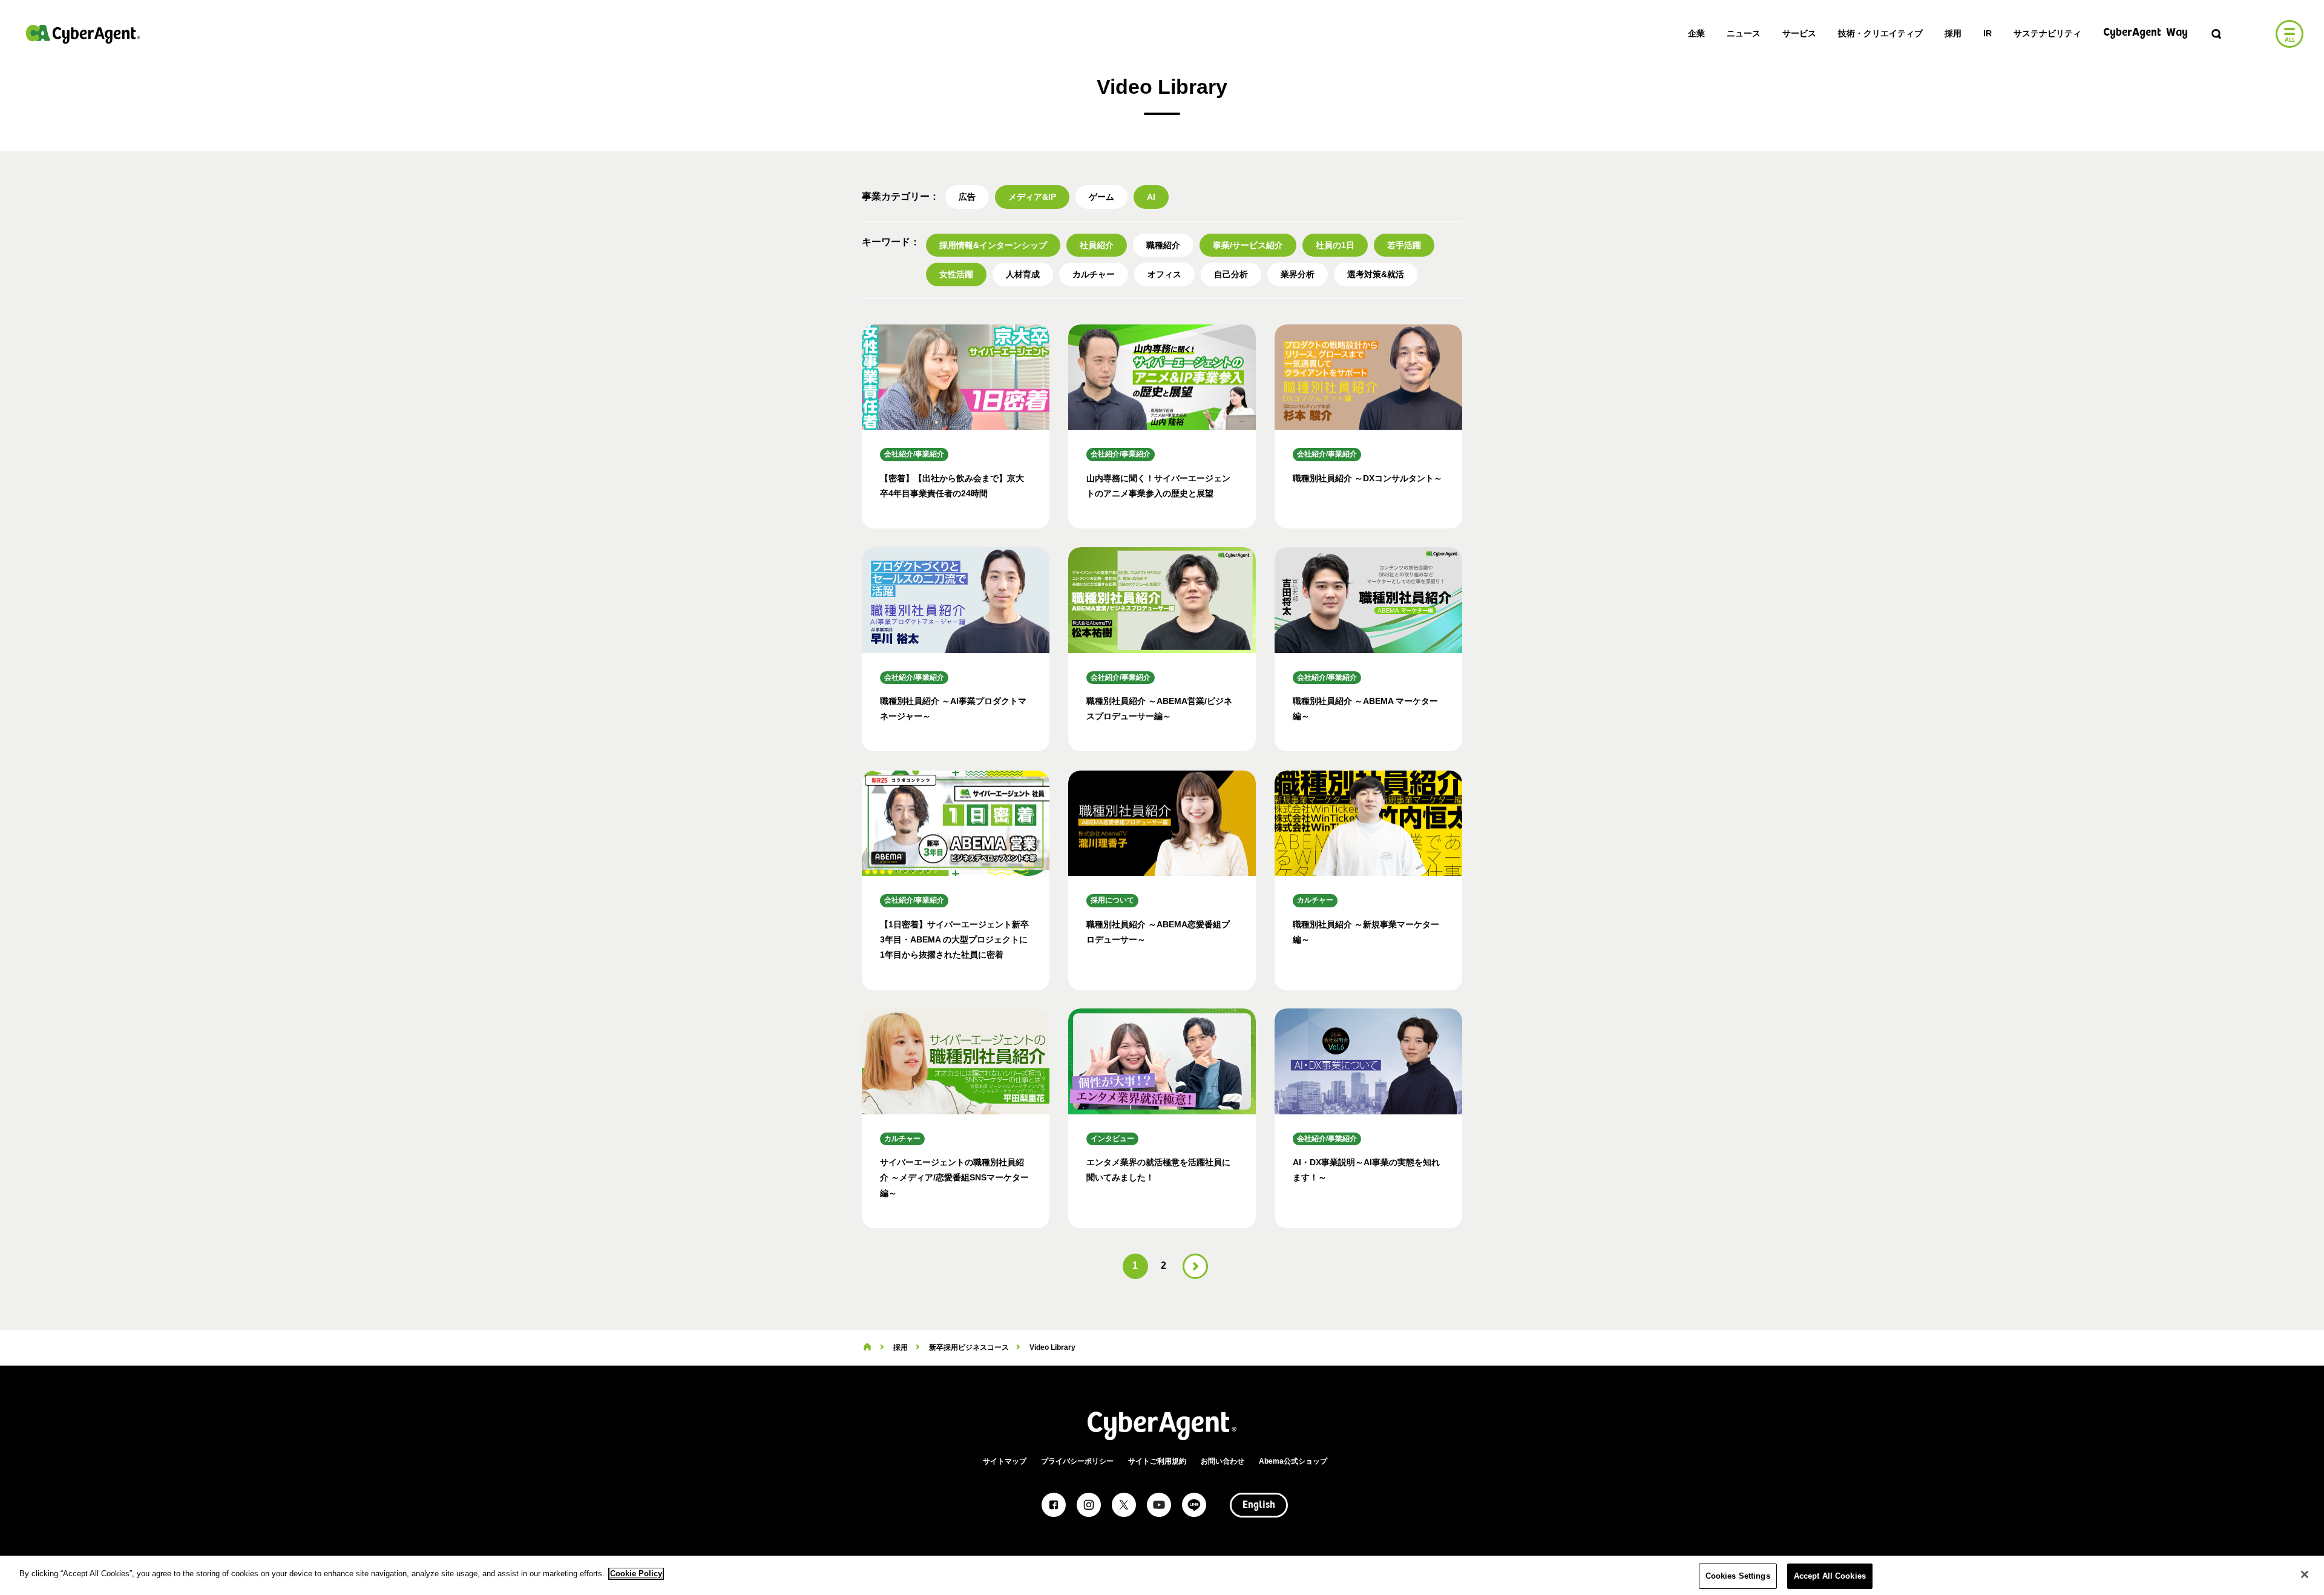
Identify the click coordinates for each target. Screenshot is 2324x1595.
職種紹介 (1163, 245)
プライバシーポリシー (1077, 1461)
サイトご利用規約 (1157, 1461)
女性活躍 (956, 274)
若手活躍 (1404, 245)
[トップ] (867, 1347)
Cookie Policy (636, 1574)
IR (1988, 33)
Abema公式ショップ (1293, 1461)
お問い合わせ (1223, 1461)
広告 (967, 197)
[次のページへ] (1195, 1266)
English (1259, 1505)
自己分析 (1231, 274)
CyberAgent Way (2145, 33)
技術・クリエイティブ (1880, 33)
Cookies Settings (1738, 1576)
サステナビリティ (2047, 33)
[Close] (2305, 1574)
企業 (1696, 33)
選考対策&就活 (1376, 274)
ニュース (1744, 33)
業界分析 (1298, 274)
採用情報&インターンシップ (993, 245)
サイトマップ (1005, 1461)
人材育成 (1023, 274)
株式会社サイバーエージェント (83, 34)
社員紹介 (1097, 245)
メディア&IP (1032, 197)
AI (1151, 197)
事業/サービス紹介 (1248, 245)
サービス (1799, 33)
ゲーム (1101, 197)
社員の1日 (1335, 245)
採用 (1953, 33)
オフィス (1164, 274)
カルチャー (1094, 274)
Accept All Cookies (1830, 1576)
